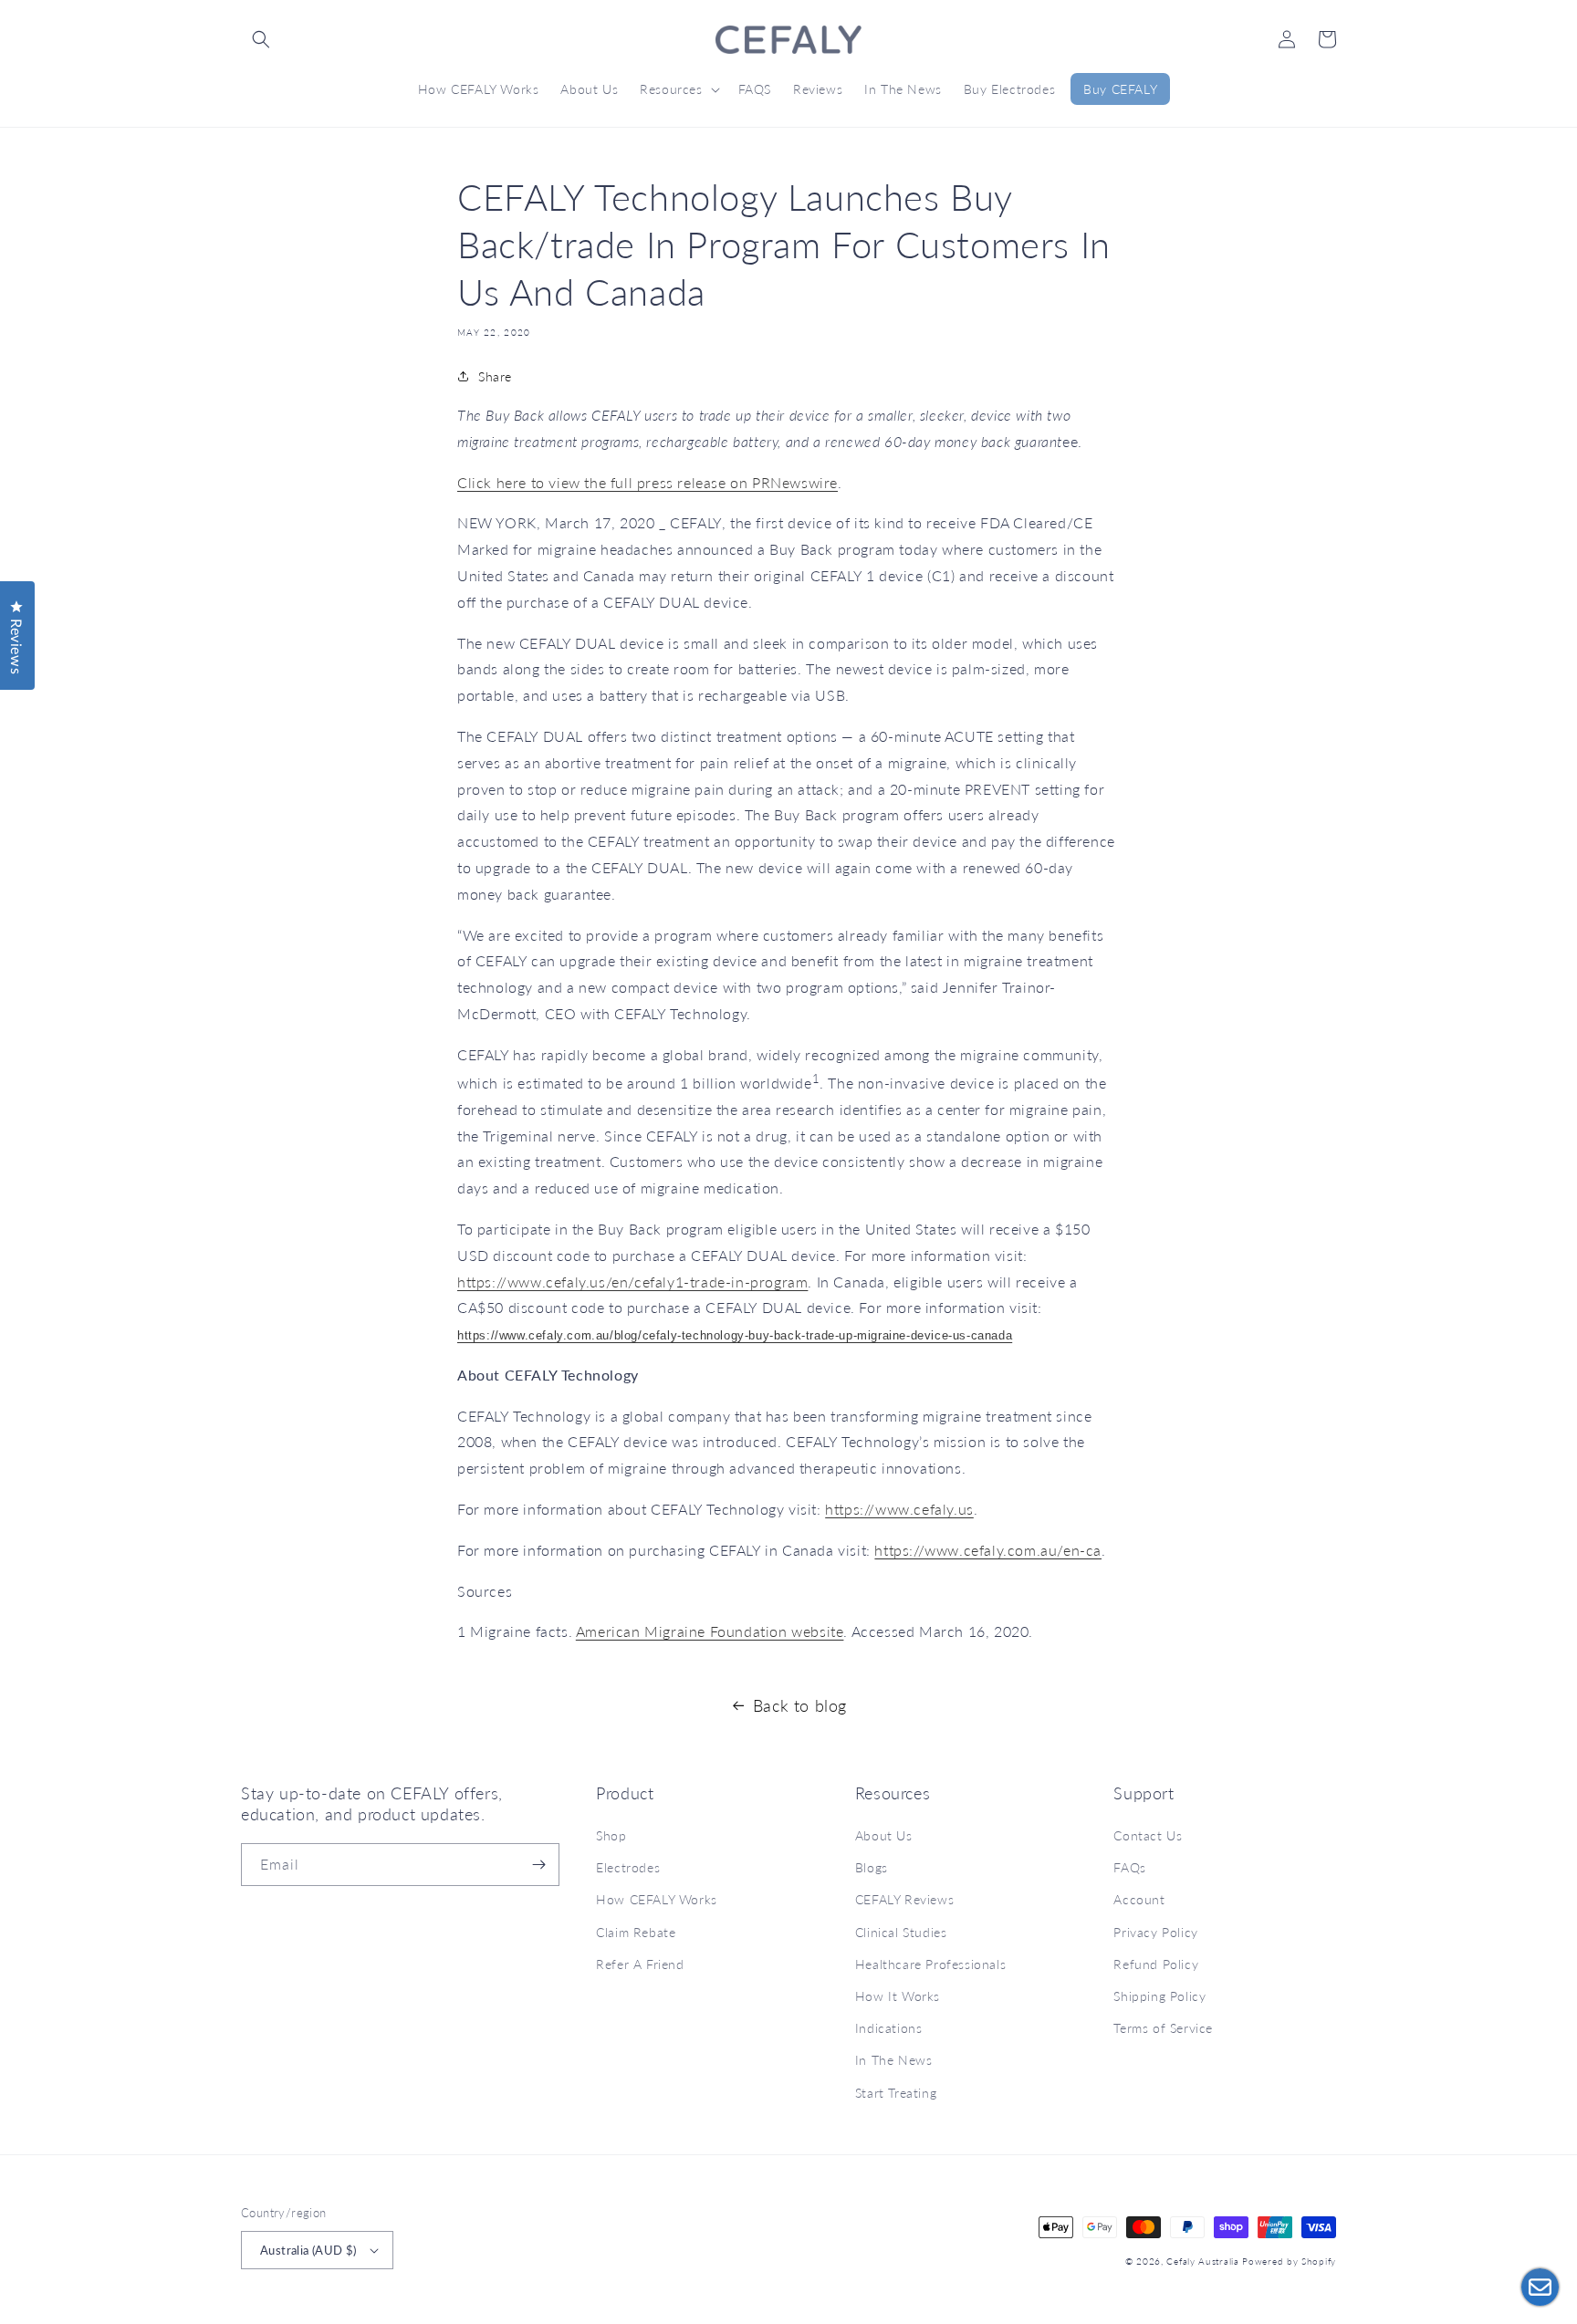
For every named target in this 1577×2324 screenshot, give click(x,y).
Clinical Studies (901, 1932)
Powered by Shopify (1289, 2261)
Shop (611, 1835)
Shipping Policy (1159, 1996)
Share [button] (495, 376)
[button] (261, 39)
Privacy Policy (1155, 1932)
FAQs (1129, 1867)
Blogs (872, 1867)
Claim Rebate (636, 1932)
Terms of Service (1163, 2028)
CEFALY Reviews (904, 1899)
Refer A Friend (640, 1964)
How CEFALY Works (657, 1899)
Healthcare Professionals (930, 1964)
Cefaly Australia (1202, 2261)
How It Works (898, 1996)
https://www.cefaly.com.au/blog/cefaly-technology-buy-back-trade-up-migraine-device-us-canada (735, 1335)
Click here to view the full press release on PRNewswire (648, 482)
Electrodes (628, 1867)
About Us (884, 1835)
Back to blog (800, 1705)
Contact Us (1148, 1835)
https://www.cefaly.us (899, 1509)
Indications (889, 2028)
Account (1139, 1899)
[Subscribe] (538, 1865)
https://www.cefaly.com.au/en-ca (988, 1550)
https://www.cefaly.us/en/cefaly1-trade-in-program (632, 1282)
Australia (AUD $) (308, 2250)
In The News (894, 2060)
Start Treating (896, 2093)
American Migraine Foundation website (710, 1631)
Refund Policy (1156, 1964)
